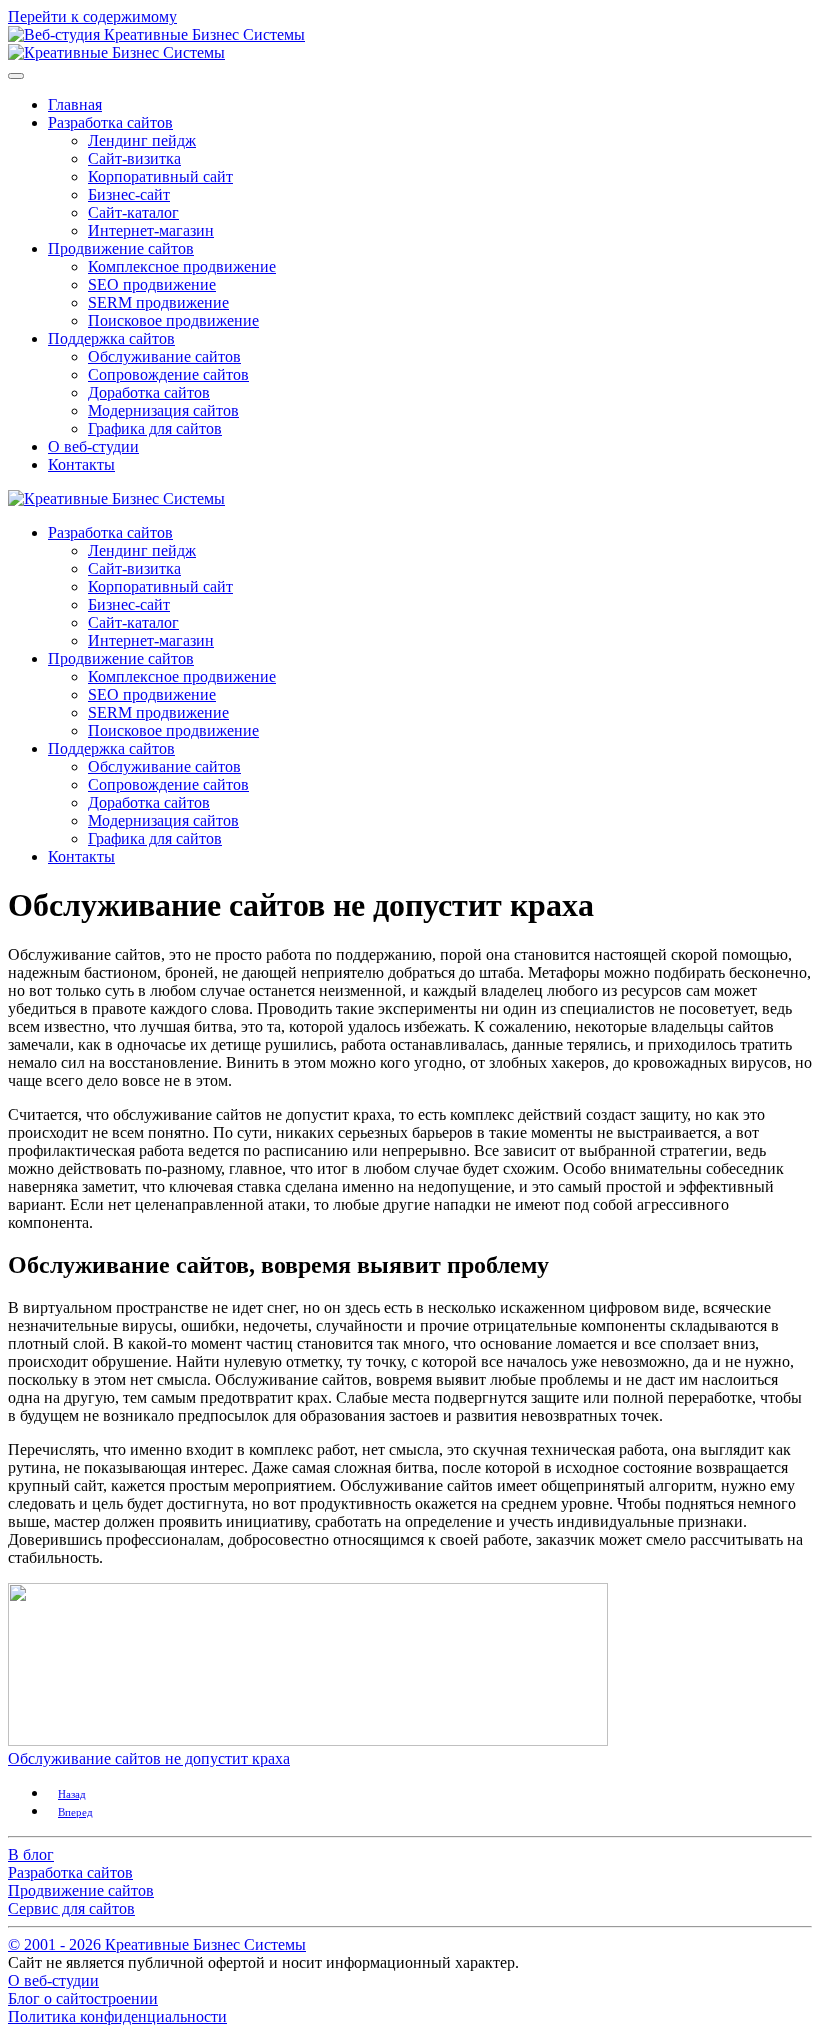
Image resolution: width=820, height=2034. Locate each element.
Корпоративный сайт (160, 176)
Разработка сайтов (110, 122)
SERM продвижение (158, 302)
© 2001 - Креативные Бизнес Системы (157, 1944)
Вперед (75, 1812)
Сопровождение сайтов (168, 374)
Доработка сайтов (149, 392)
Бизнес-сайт (129, 194)
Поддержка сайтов (111, 338)
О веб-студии (93, 446)
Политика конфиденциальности (117, 2016)
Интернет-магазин (151, 230)
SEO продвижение (152, 284)
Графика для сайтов (155, 428)
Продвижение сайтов (121, 248)
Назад (72, 1794)
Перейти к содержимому (92, 16)
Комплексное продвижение (182, 266)
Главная (75, 104)
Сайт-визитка (134, 158)
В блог (31, 1854)
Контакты (81, 464)
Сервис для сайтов (71, 1908)
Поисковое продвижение (173, 320)
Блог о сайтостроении (83, 1998)
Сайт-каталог (133, 212)
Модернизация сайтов (163, 410)
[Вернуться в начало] (116, 52)
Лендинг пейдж (142, 140)
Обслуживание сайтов (164, 356)
